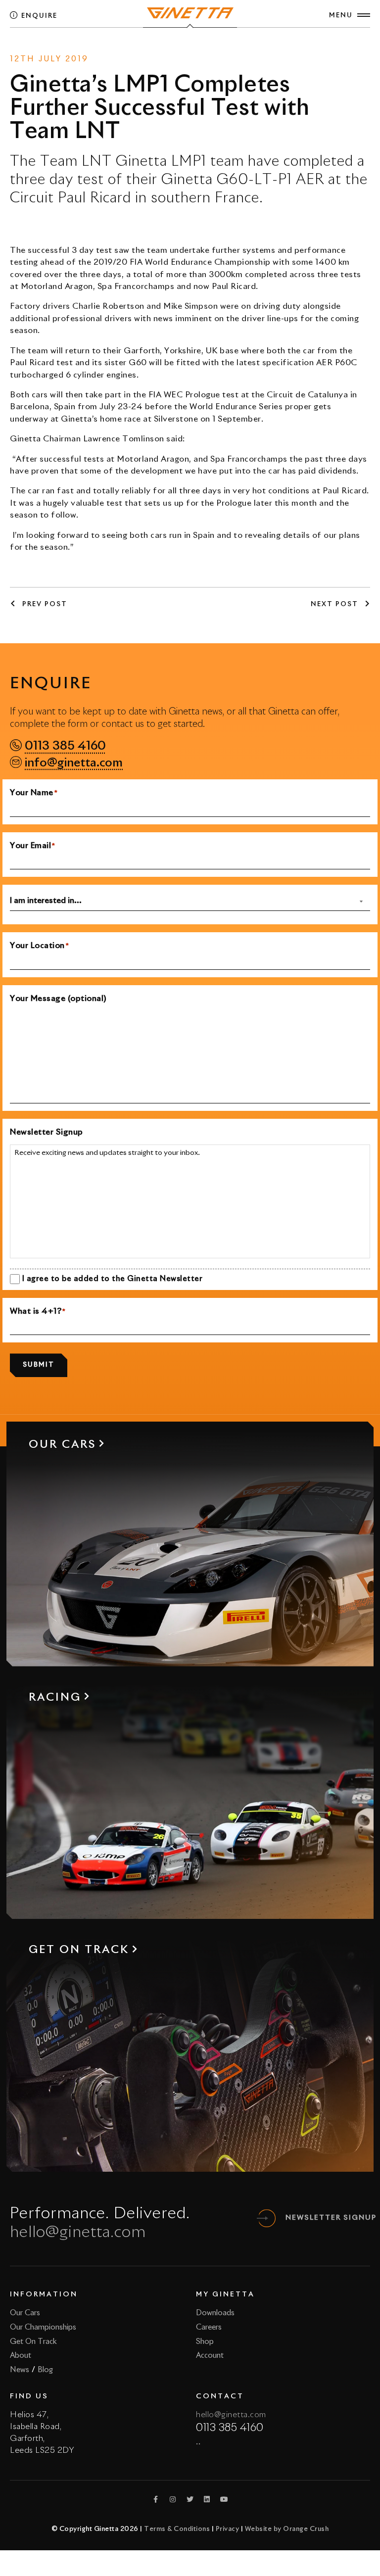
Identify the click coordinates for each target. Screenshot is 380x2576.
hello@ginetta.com (78, 2233)
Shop (205, 2342)
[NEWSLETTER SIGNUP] (267, 2218)
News (167, 46)
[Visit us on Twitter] (190, 2499)
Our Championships (43, 2327)
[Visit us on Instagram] (173, 2499)
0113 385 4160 (65, 746)
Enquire (38, 16)
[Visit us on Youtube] (224, 2499)
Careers (209, 2327)
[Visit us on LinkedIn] (207, 2499)
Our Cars (25, 2313)
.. (198, 2442)
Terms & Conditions (177, 2529)
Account (210, 2356)
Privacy (228, 2529)
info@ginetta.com (74, 763)
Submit (39, 1365)
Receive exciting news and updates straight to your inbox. (107, 1153)
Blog (45, 2370)
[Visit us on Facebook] (156, 2499)
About (21, 2356)
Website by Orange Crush (287, 2529)
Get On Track (33, 2342)
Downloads (215, 2313)
